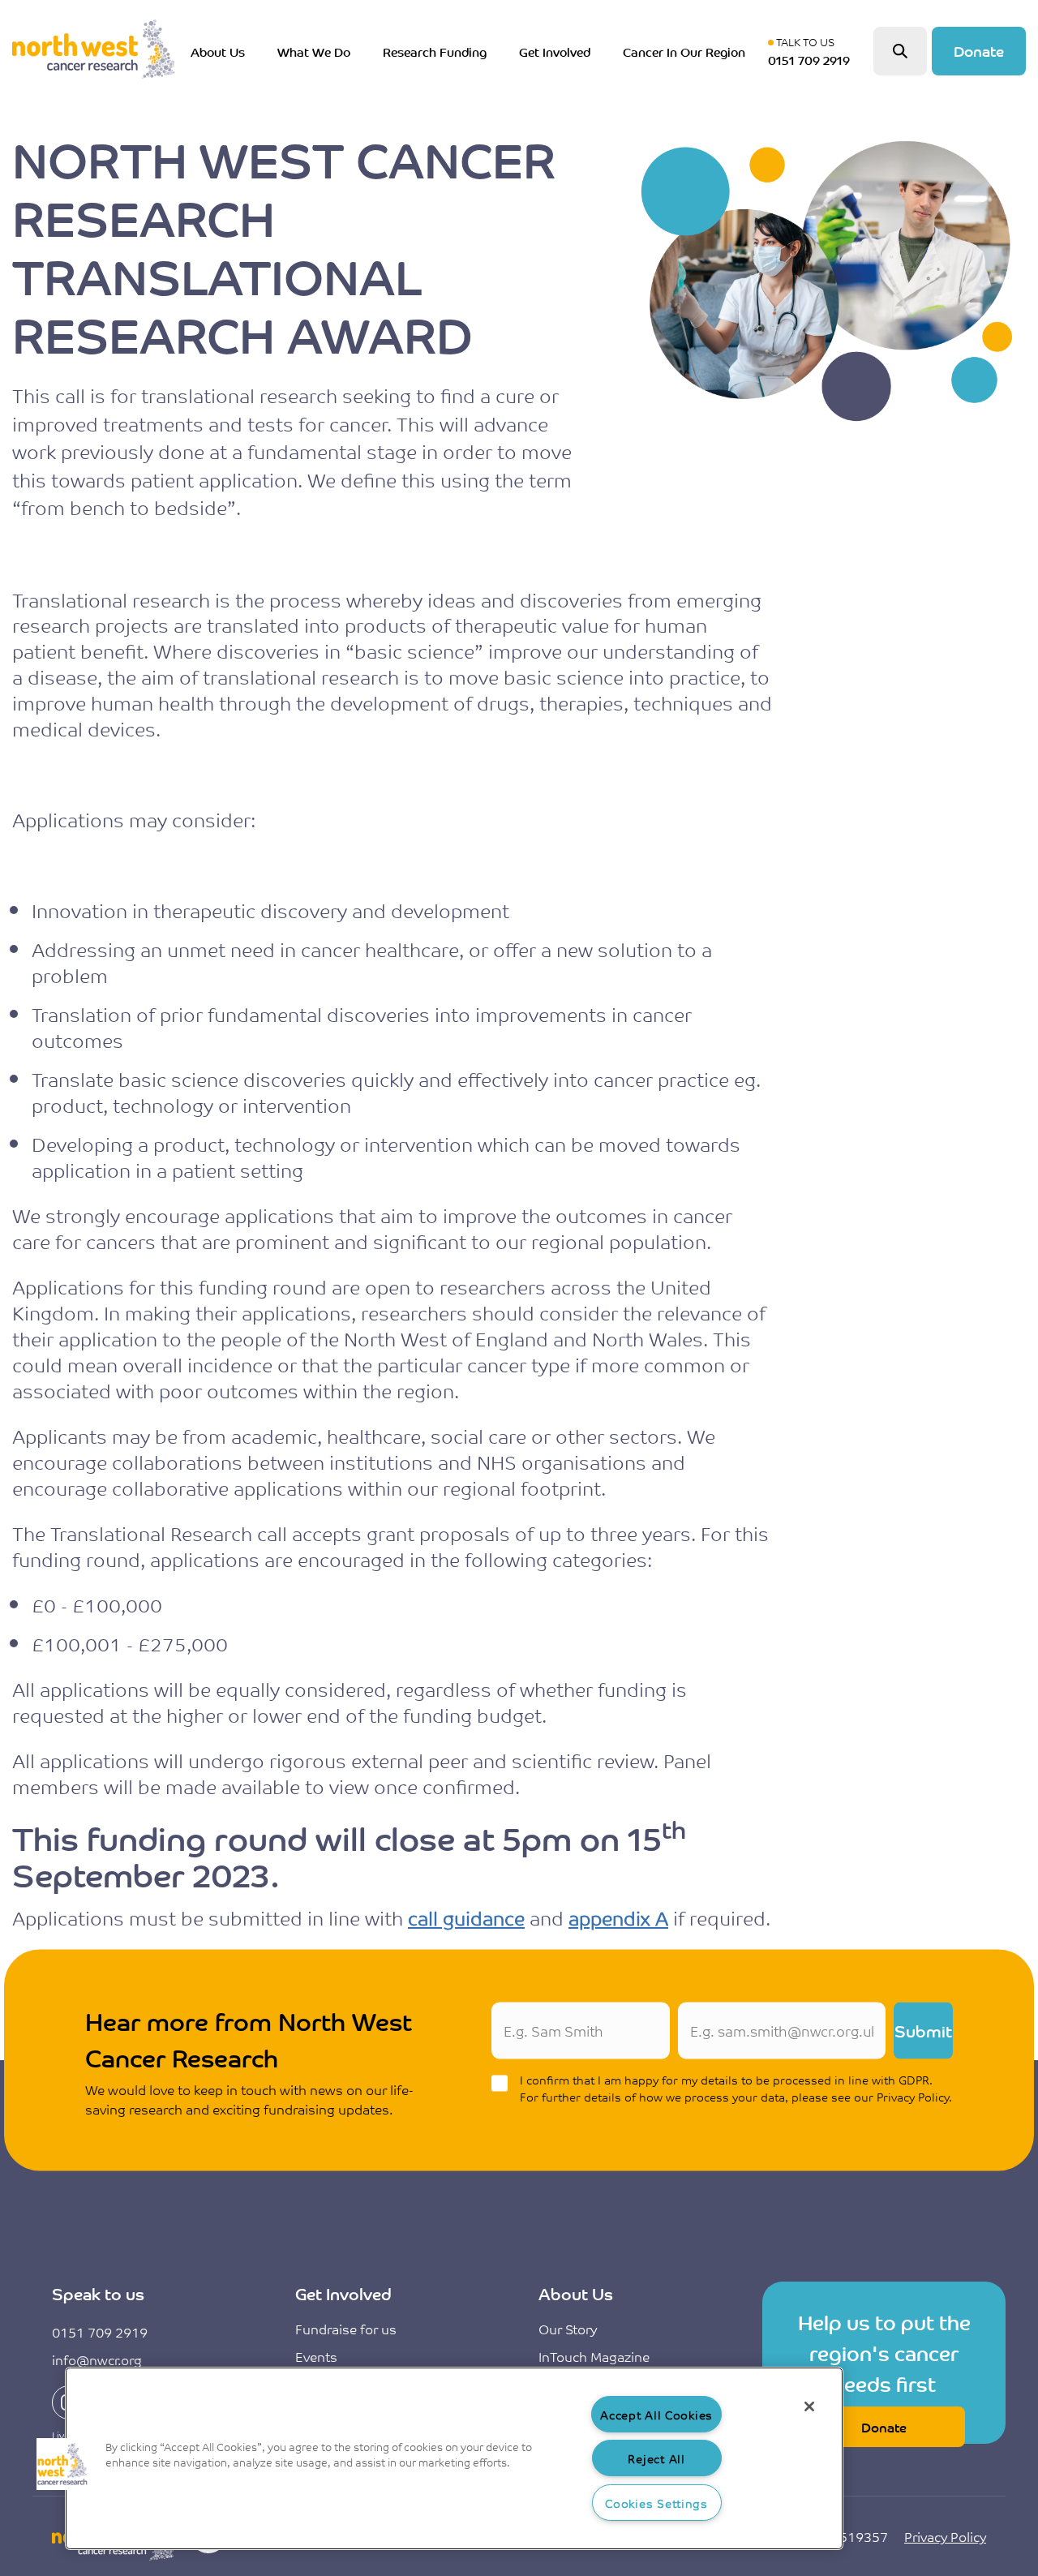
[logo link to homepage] (93, 51)
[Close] (809, 2406)
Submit (923, 2031)
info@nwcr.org (97, 2359)
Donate (979, 50)
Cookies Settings (656, 2503)
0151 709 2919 (100, 2332)
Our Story (568, 2329)
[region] (454, 2458)
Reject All (656, 2458)
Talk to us (813, 51)
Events (316, 2356)
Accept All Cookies (656, 2414)
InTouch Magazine (594, 2356)
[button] (62, 2464)
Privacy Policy (945, 2536)
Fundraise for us (346, 2329)
